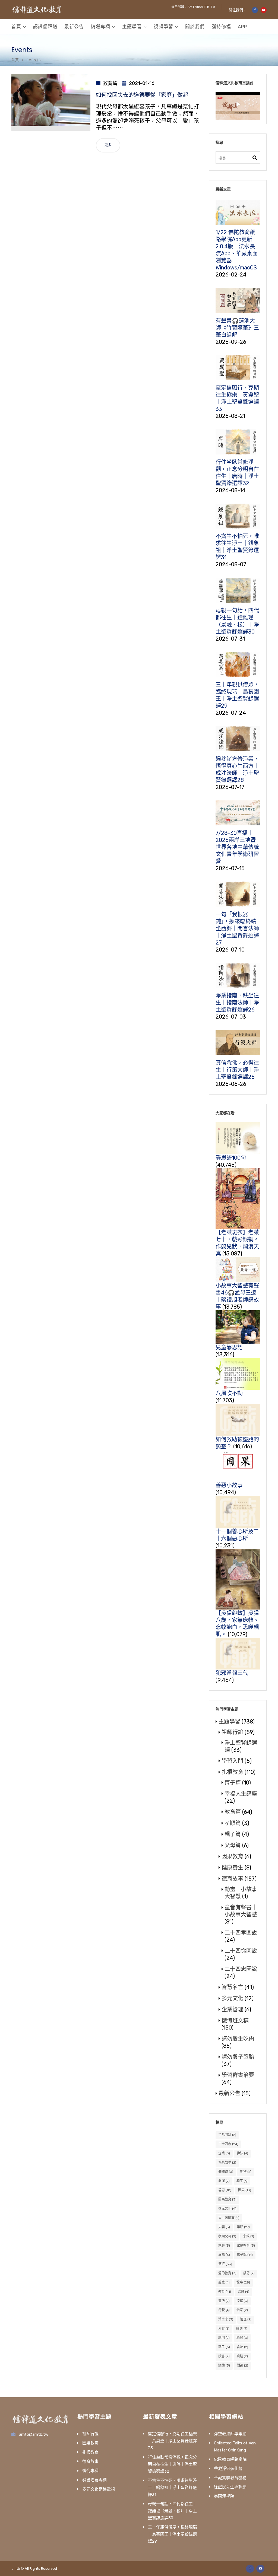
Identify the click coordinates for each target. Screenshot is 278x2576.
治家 (242, 2310)
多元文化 (232, 1998)
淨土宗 (226, 2319)
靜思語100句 (231, 1158)
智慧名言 (232, 1987)
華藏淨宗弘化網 (228, 2469)
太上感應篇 (229, 2218)
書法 (224, 2301)
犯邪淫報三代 (232, 1673)
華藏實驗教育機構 (230, 2478)
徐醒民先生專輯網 (230, 2487)
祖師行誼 (232, 1732)
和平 (242, 2181)
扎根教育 (232, 1772)
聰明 (224, 2338)
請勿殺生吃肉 (238, 2039)
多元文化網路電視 (99, 2489)
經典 (242, 2329)
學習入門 (232, 1761)
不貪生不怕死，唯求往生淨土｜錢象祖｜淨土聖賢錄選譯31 (172, 2488)
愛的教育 (227, 2273)
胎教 (242, 2338)
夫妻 (224, 2227)
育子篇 (233, 1783)
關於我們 (195, 27)
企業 (224, 2153)
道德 (224, 2365)
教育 (225, 2292)
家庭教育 (246, 2246)
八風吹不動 (229, 1393)
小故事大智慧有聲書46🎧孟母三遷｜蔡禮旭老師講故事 (237, 1296)
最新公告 (74, 27)
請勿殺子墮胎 (238, 2057)
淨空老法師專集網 (230, 2434)
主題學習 (132, 27)
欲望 (242, 2301)
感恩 (249, 2273)
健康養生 (232, 1868)
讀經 (242, 2356)
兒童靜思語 (229, 1347)
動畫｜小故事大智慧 (241, 1893)
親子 (224, 2347)
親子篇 (233, 1834)
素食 (224, 2329)
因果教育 (232, 1856)
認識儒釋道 (45, 27)
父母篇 (233, 1845)
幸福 (224, 2255)
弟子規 (245, 2255)
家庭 (224, 2246)
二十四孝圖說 (241, 1933)
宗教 (249, 2236)
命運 (224, 2181)
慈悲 (224, 2282)
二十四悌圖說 (241, 1951)
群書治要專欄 (94, 2480)
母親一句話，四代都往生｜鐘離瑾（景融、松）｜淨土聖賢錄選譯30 (172, 2511)
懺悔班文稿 (235, 2021)
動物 (246, 2172)
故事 (243, 2282)
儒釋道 (226, 2172)
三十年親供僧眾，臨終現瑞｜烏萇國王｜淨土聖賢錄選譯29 (172, 2534)
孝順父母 (227, 2236)
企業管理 (232, 2009)
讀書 (224, 2356)
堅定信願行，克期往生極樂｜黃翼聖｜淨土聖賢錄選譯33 (172, 2441)
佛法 (242, 2153)
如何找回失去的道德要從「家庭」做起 (142, 95)
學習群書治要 (238, 2075)
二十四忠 (228, 2144)
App (242, 27)
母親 (224, 2310)
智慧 (244, 2292)
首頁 (16, 27)
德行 (225, 2264)
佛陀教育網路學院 (230, 2459)
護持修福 (221, 27)
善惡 (225, 2190)
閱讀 (242, 2365)
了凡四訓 (227, 2135)
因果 (245, 2190)
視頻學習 (163, 27)
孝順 (243, 2227)
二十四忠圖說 (241, 1969)
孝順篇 (233, 1823)
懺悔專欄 (90, 2471)
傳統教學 (227, 2162)
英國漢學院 (224, 2496)
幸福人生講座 (241, 1794)
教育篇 (110, 83)
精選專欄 (100, 27)
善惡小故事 (229, 1485)
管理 (246, 2319)
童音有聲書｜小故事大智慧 (241, 1911)
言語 (242, 2347)
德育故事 (232, 1879)
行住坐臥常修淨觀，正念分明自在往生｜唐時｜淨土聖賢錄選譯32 (172, 2464)
